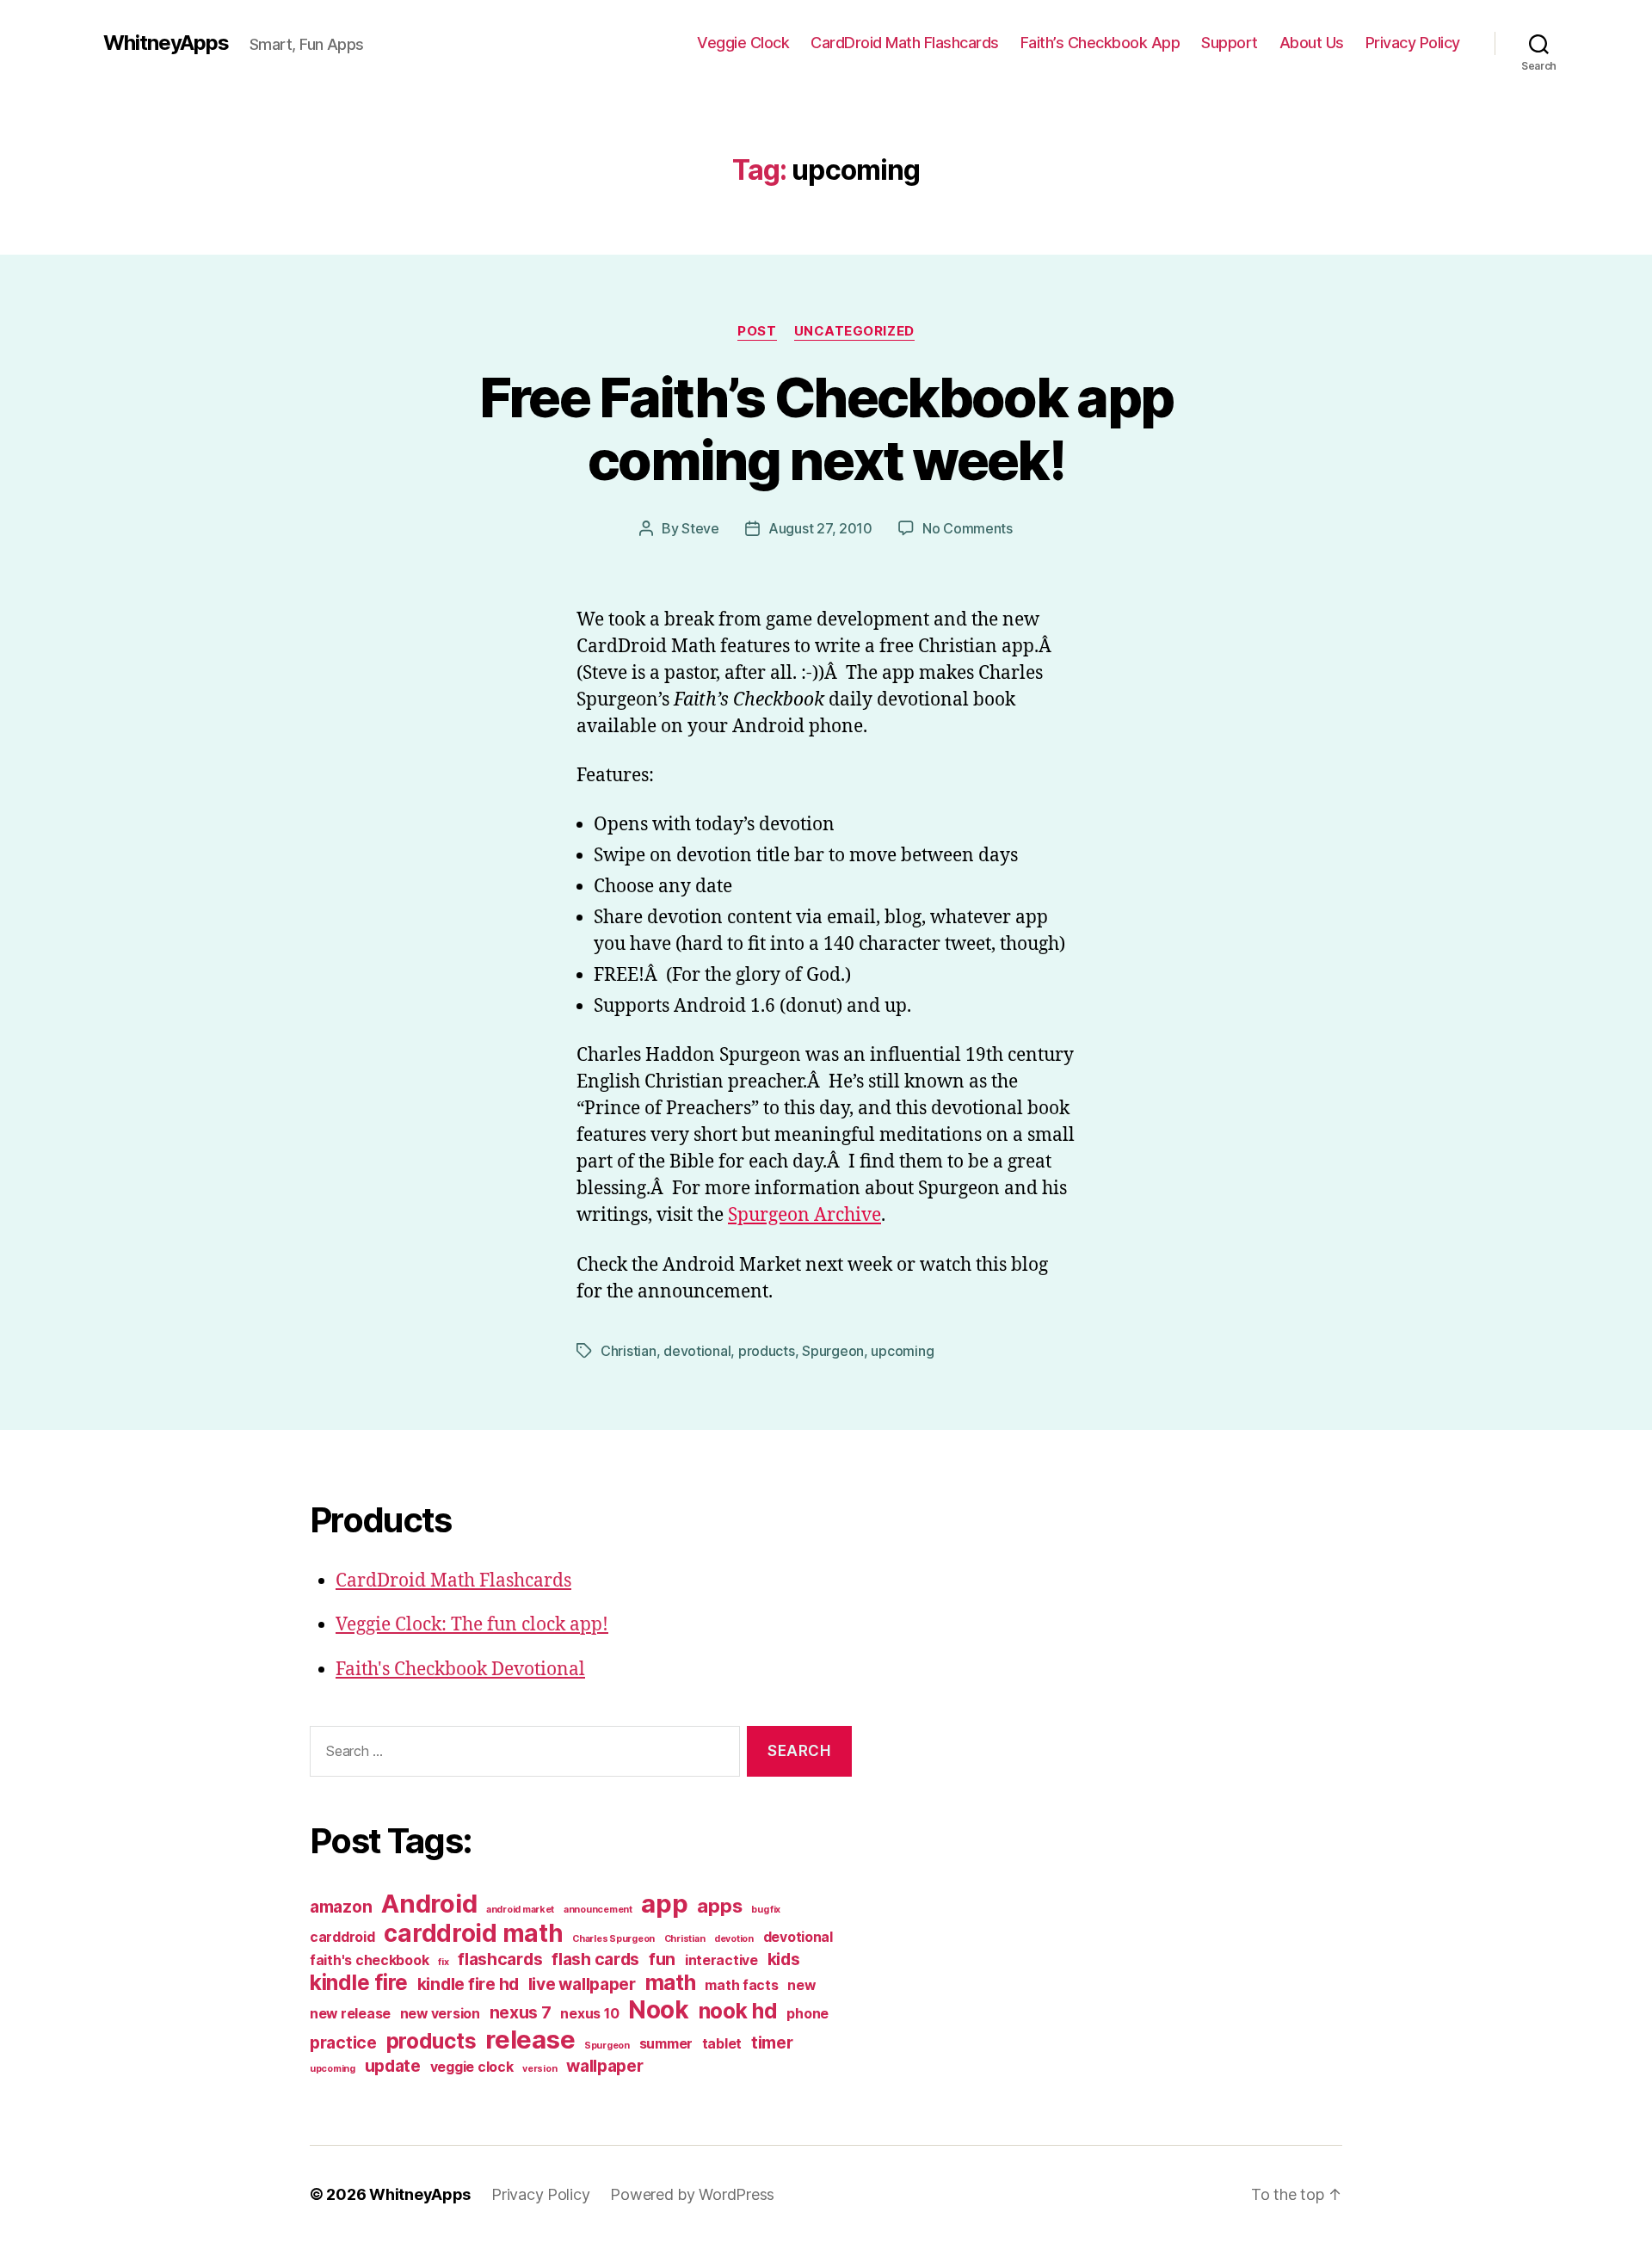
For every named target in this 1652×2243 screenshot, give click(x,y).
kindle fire (359, 1982)
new (801, 1985)
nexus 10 (589, 2014)
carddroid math (473, 1933)
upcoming (902, 1351)
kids (784, 1959)
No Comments (968, 528)
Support (1230, 43)
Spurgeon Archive (804, 1215)
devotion (734, 1939)
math (671, 1982)
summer (666, 2044)
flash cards (595, 1959)
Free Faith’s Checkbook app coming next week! (826, 428)
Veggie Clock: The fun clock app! (472, 1625)
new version (440, 2014)
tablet (722, 2044)
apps (719, 1906)
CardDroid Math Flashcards (905, 43)
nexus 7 (521, 2012)
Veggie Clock (743, 43)
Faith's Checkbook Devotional (460, 1670)
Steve (700, 528)
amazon (341, 1907)
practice (343, 2043)
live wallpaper (582, 1984)
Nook (659, 2010)
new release (350, 2014)
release (530, 2040)
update (393, 2066)
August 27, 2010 (820, 528)
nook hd (738, 2011)
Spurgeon (833, 1351)
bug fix (766, 1910)
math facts (741, 1985)
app (664, 1904)
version (539, 2069)
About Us (1312, 43)
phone (808, 2014)
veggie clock (472, 2067)
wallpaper (605, 2066)
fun (662, 1959)
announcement (598, 1910)
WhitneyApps (166, 43)
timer (772, 2043)
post (757, 331)
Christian (629, 1351)
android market (520, 1910)
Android (429, 1904)
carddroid (342, 1937)
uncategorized (854, 331)
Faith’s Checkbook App (1100, 43)
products (767, 1351)
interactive (721, 1960)
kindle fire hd (468, 1984)
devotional (697, 1351)
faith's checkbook (369, 1960)
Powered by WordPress (692, 2194)
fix (443, 1962)
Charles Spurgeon (613, 1939)
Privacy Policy (1413, 43)
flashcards (500, 1959)
